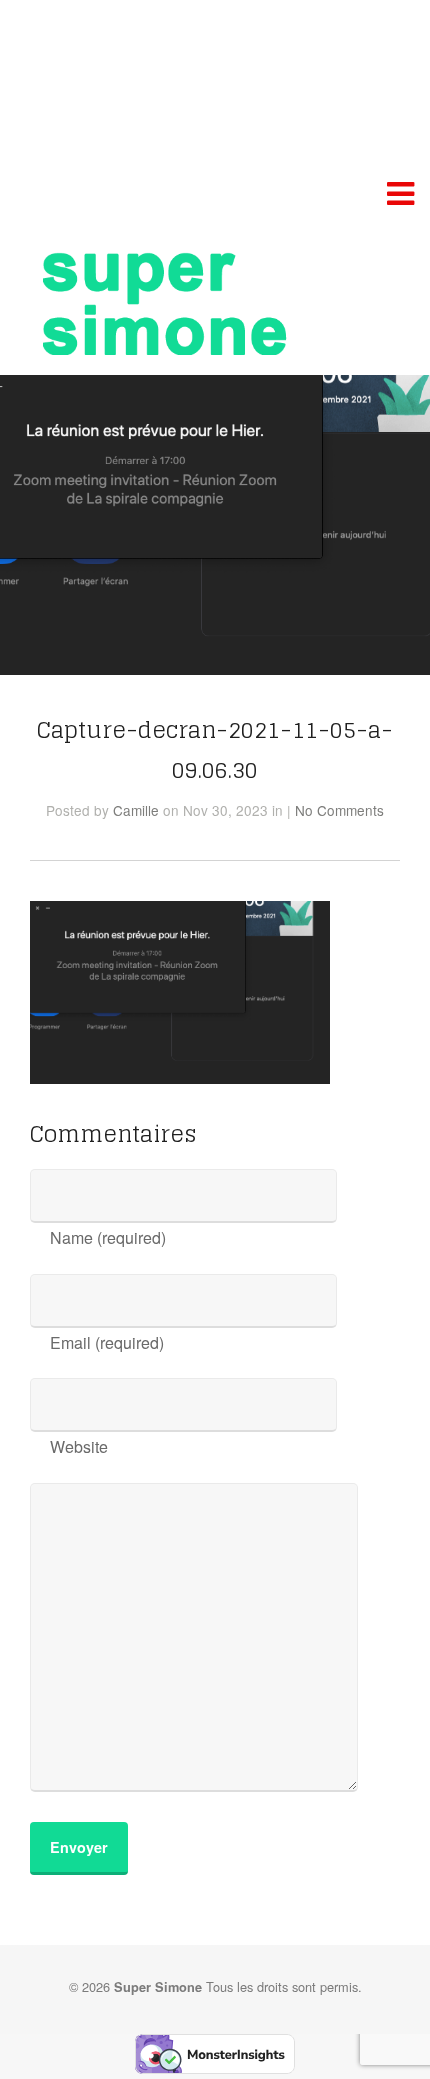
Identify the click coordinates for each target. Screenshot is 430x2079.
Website (79, 1446)
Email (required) (107, 1342)
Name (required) (108, 1237)
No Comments (339, 810)
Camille (136, 810)
